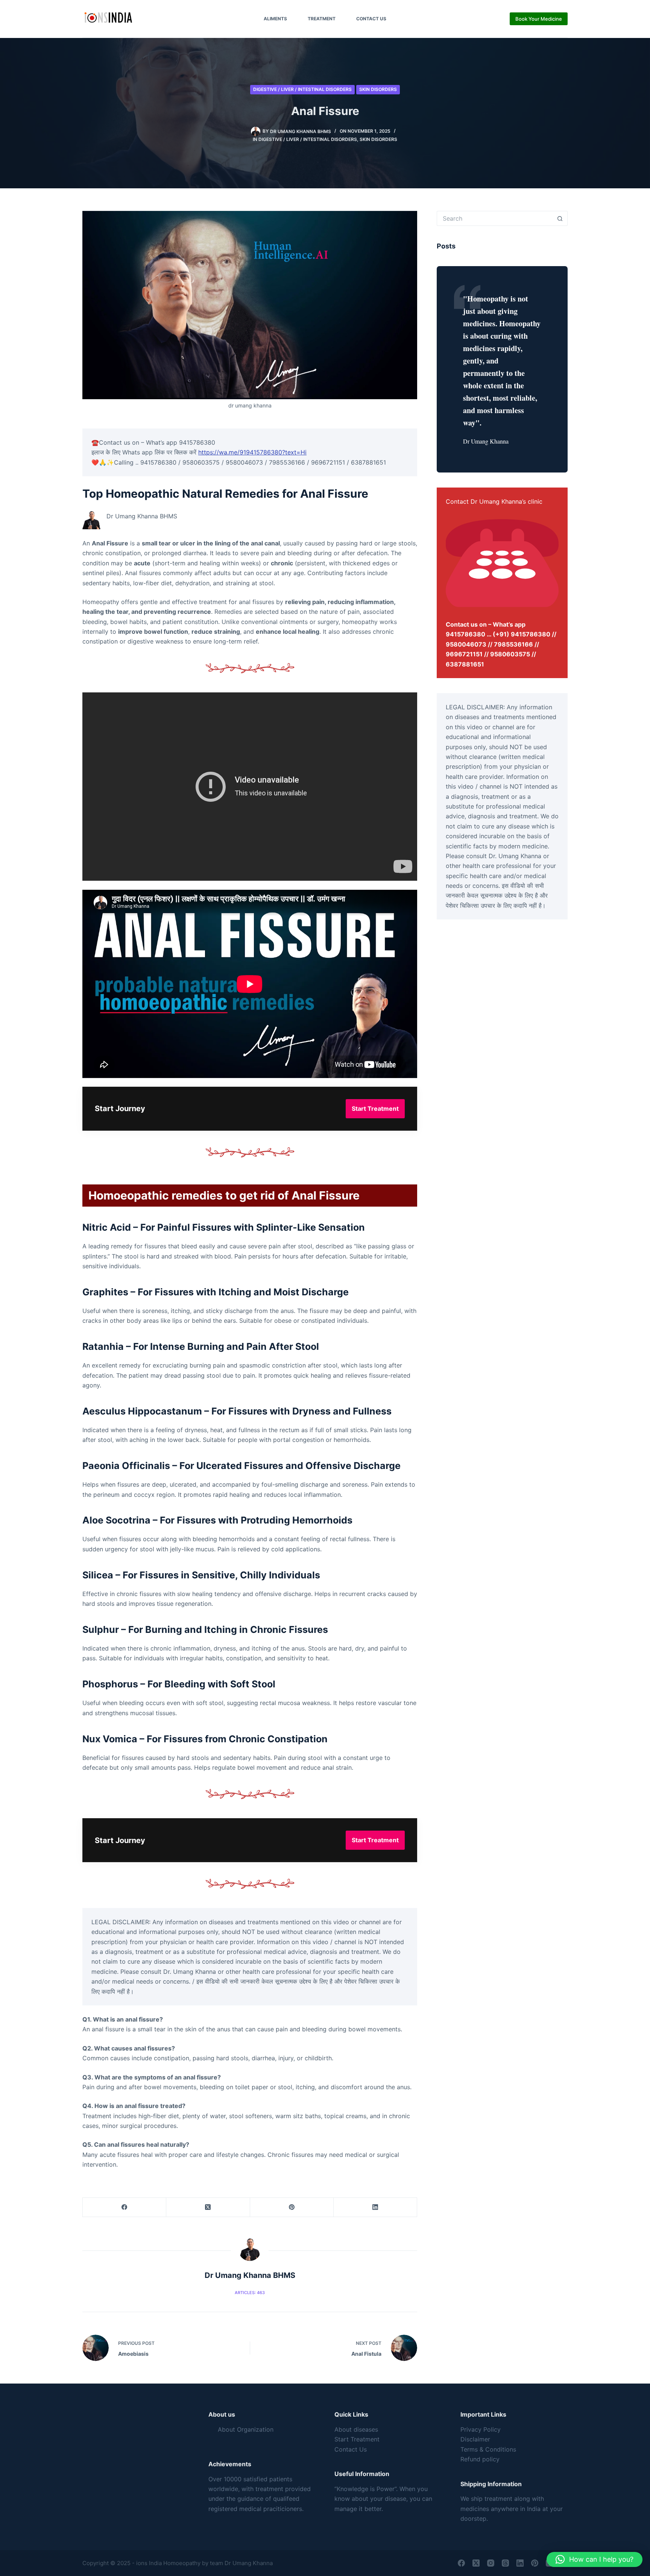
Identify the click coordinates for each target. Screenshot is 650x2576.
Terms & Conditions (488, 2449)
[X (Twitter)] (208, 2207)
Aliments (275, 19)
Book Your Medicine (539, 19)
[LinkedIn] (375, 2207)
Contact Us (371, 19)
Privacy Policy (481, 2429)
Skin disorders (378, 89)
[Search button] (560, 218)
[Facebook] (125, 2207)
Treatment (322, 19)
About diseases (356, 2429)
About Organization (246, 2429)
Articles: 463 (250, 2293)
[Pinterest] (292, 2207)
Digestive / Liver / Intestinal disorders (302, 89)
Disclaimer (475, 2439)
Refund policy (480, 2459)
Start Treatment (357, 2439)
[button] (595, 2559)
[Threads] (505, 2563)
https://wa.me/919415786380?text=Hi (252, 452)
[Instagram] (491, 2563)
